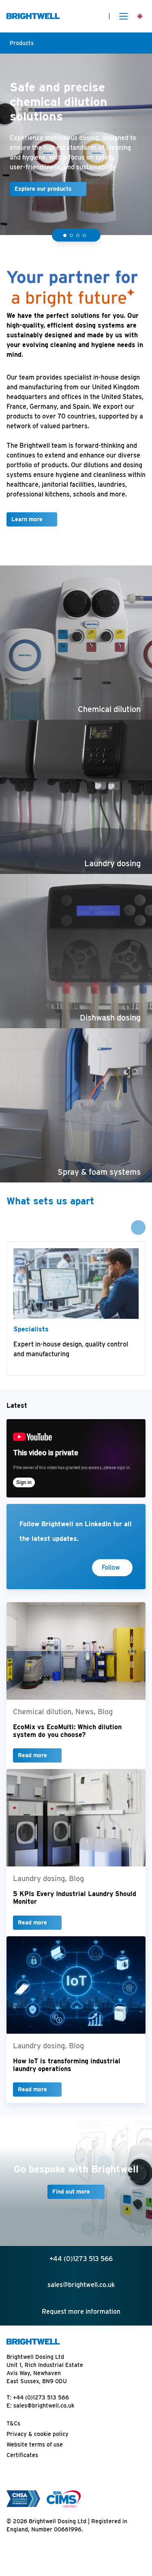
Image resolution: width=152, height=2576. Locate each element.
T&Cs (13, 2423)
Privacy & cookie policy (37, 2434)
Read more (32, 1755)
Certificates (22, 2455)
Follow (111, 1567)
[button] (65, 235)
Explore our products (43, 189)
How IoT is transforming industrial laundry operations (67, 2065)
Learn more (27, 519)
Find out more (71, 2192)
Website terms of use (35, 2444)
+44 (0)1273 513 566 (41, 2397)
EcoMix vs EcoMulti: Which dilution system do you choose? (67, 1731)
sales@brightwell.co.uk (44, 2406)
